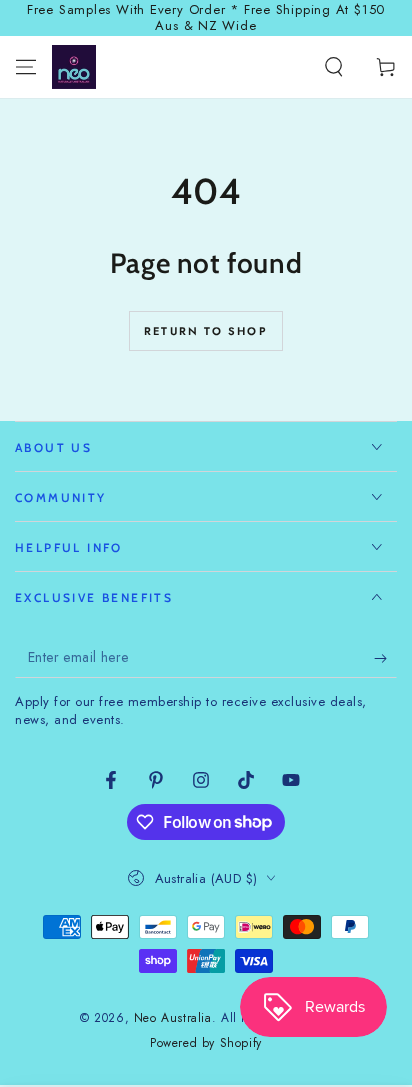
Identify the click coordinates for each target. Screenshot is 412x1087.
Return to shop (206, 331)
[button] (334, 67)
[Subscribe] (385, 658)
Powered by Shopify (206, 1043)
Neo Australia (173, 1018)
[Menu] (26, 67)
